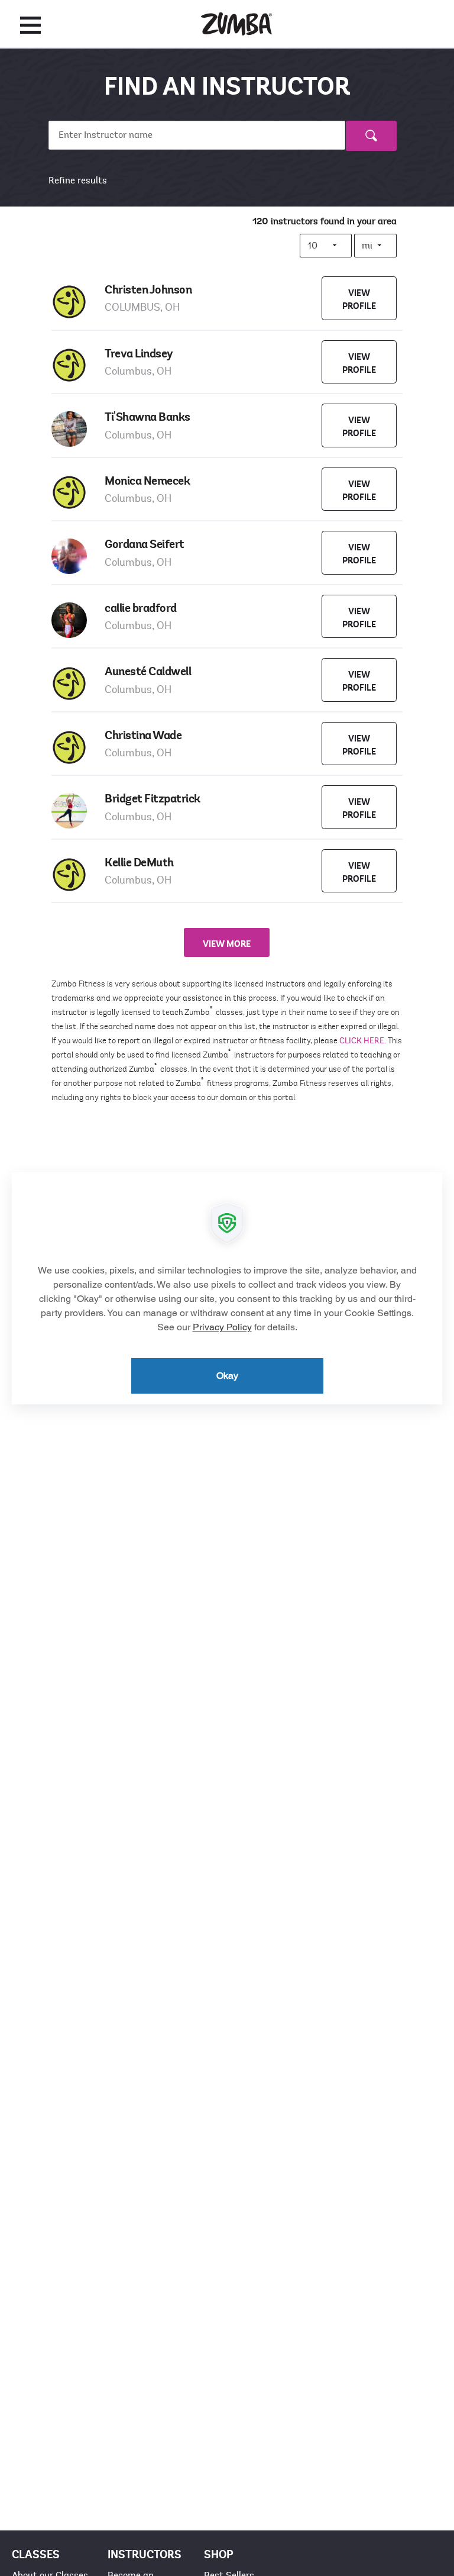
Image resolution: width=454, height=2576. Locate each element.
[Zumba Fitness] (236, 24)
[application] (227, 1288)
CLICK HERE (362, 1041)
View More (227, 944)
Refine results (78, 180)
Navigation (30, 25)
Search (371, 144)
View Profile (359, 299)
